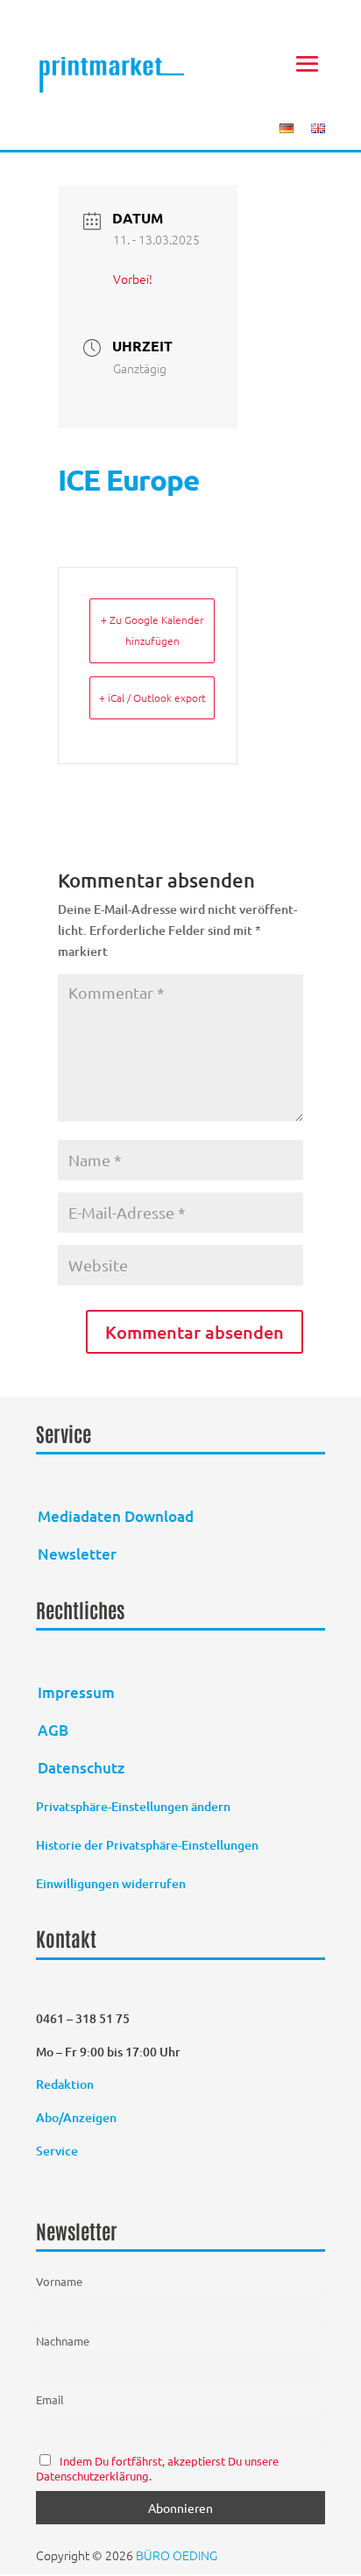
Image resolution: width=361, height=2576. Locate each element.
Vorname (59, 2281)
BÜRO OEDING (177, 2555)
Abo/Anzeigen (76, 2117)
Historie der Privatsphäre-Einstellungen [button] (147, 1845)
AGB (53, 1730)
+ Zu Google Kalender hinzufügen (152, 630)
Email (50, 2399)
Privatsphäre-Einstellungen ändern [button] (133, 1806)
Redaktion (66, 2084)
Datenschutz (81, 1768)
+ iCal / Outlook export (152, 697)
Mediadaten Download (116, 1516)
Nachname (63, 2341)
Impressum (76, 1692)
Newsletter (77, 1554)
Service (57, 2151)
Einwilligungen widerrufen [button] (111, 1883)
